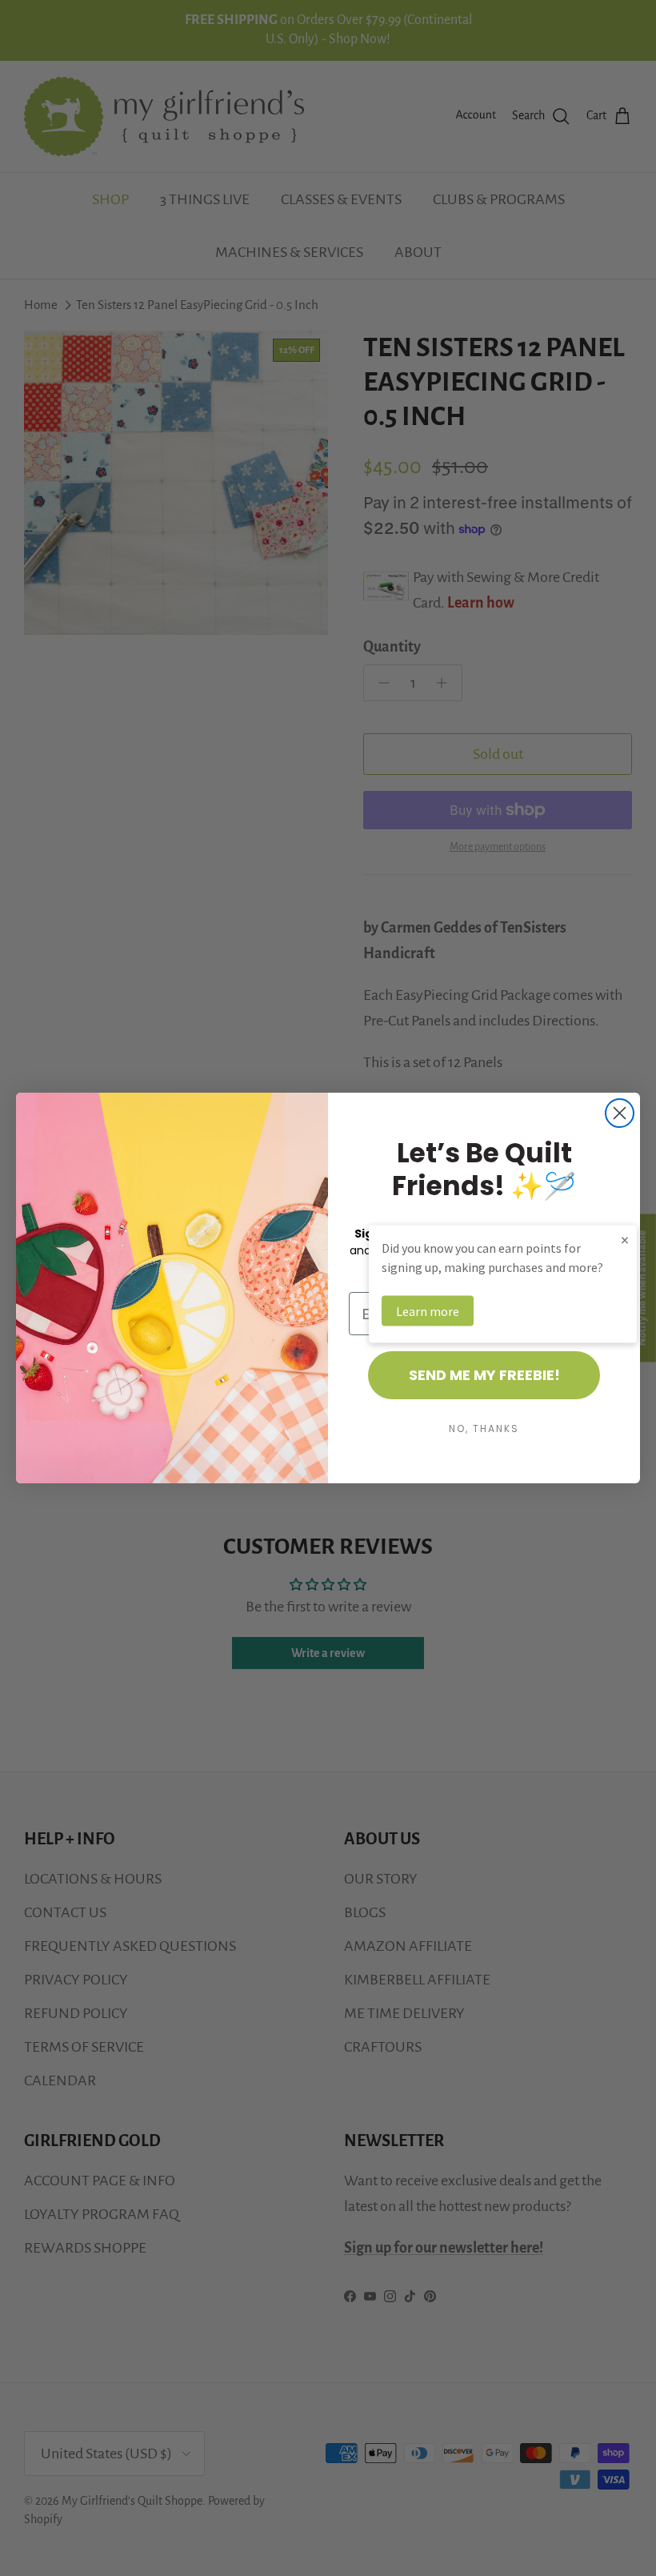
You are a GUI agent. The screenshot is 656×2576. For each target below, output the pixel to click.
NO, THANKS (484, 1428)
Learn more (428, 1311)
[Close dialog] (620, 1113)
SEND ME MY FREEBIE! (484, 1375)
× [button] (625, 1240)
